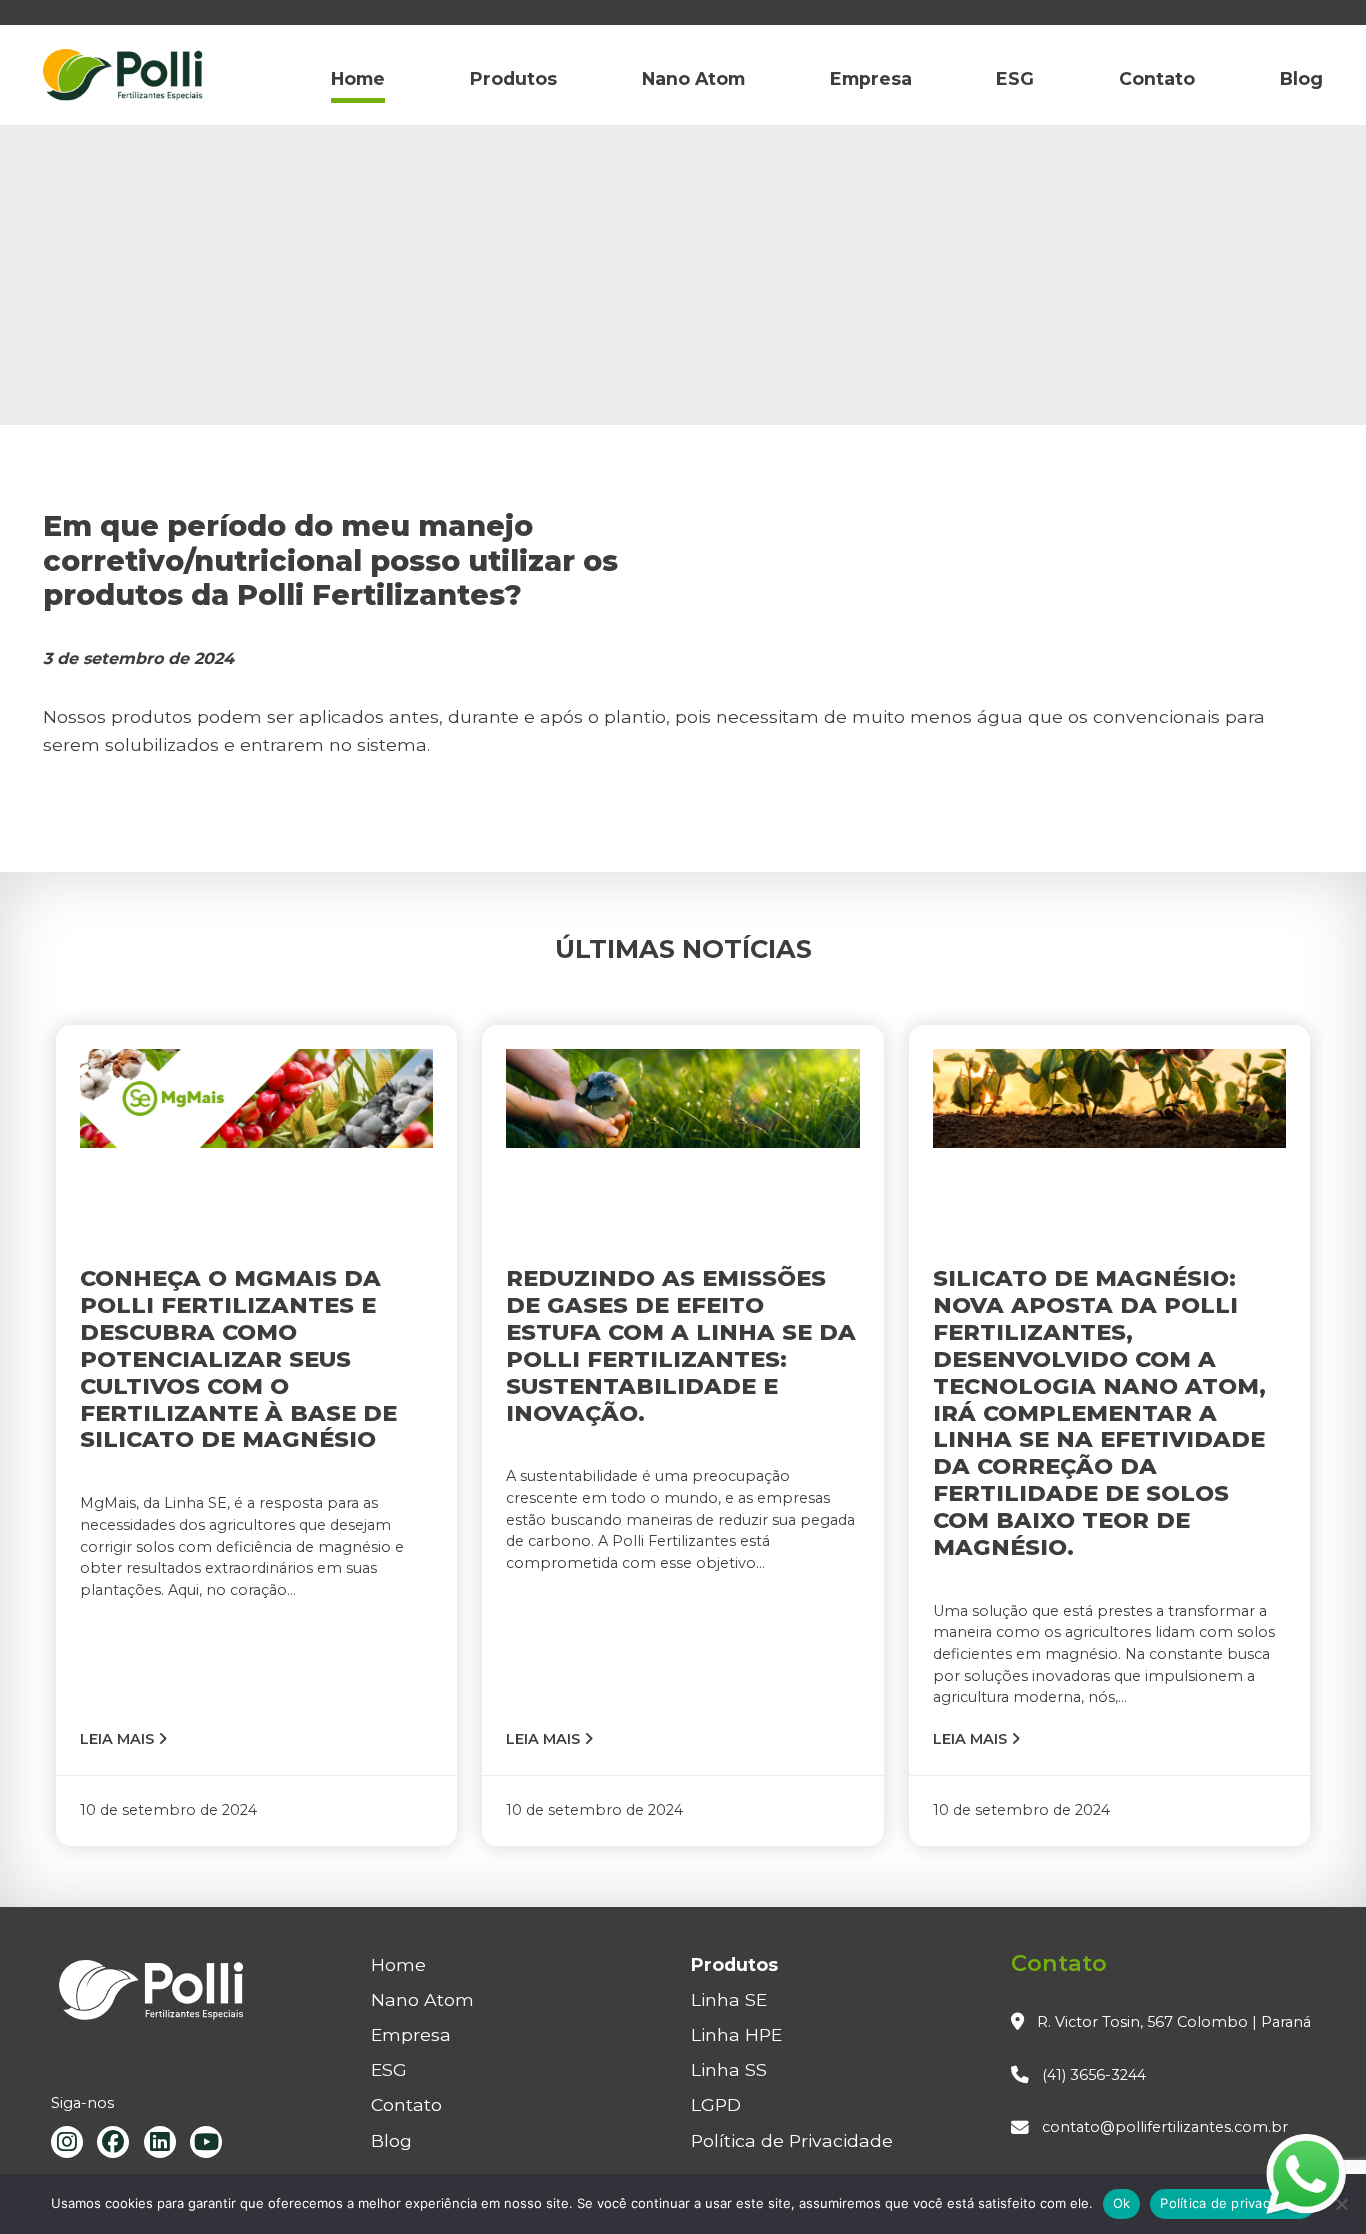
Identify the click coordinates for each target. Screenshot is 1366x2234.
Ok (1122, 2203)
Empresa (871, 78)
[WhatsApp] (1306, 2174)
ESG (1015, 78)
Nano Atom (693, 78)
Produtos (513, 78)
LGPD (716, 2104)
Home (358, 78)
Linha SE (729, 1999)
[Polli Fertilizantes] (123, 79)
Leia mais (119, 1739)
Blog (1301, 78)
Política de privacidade (1232, 2203)
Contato (1157, 78)
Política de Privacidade (792, 2140)
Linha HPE (736, 2034)
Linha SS (729, 2069)
